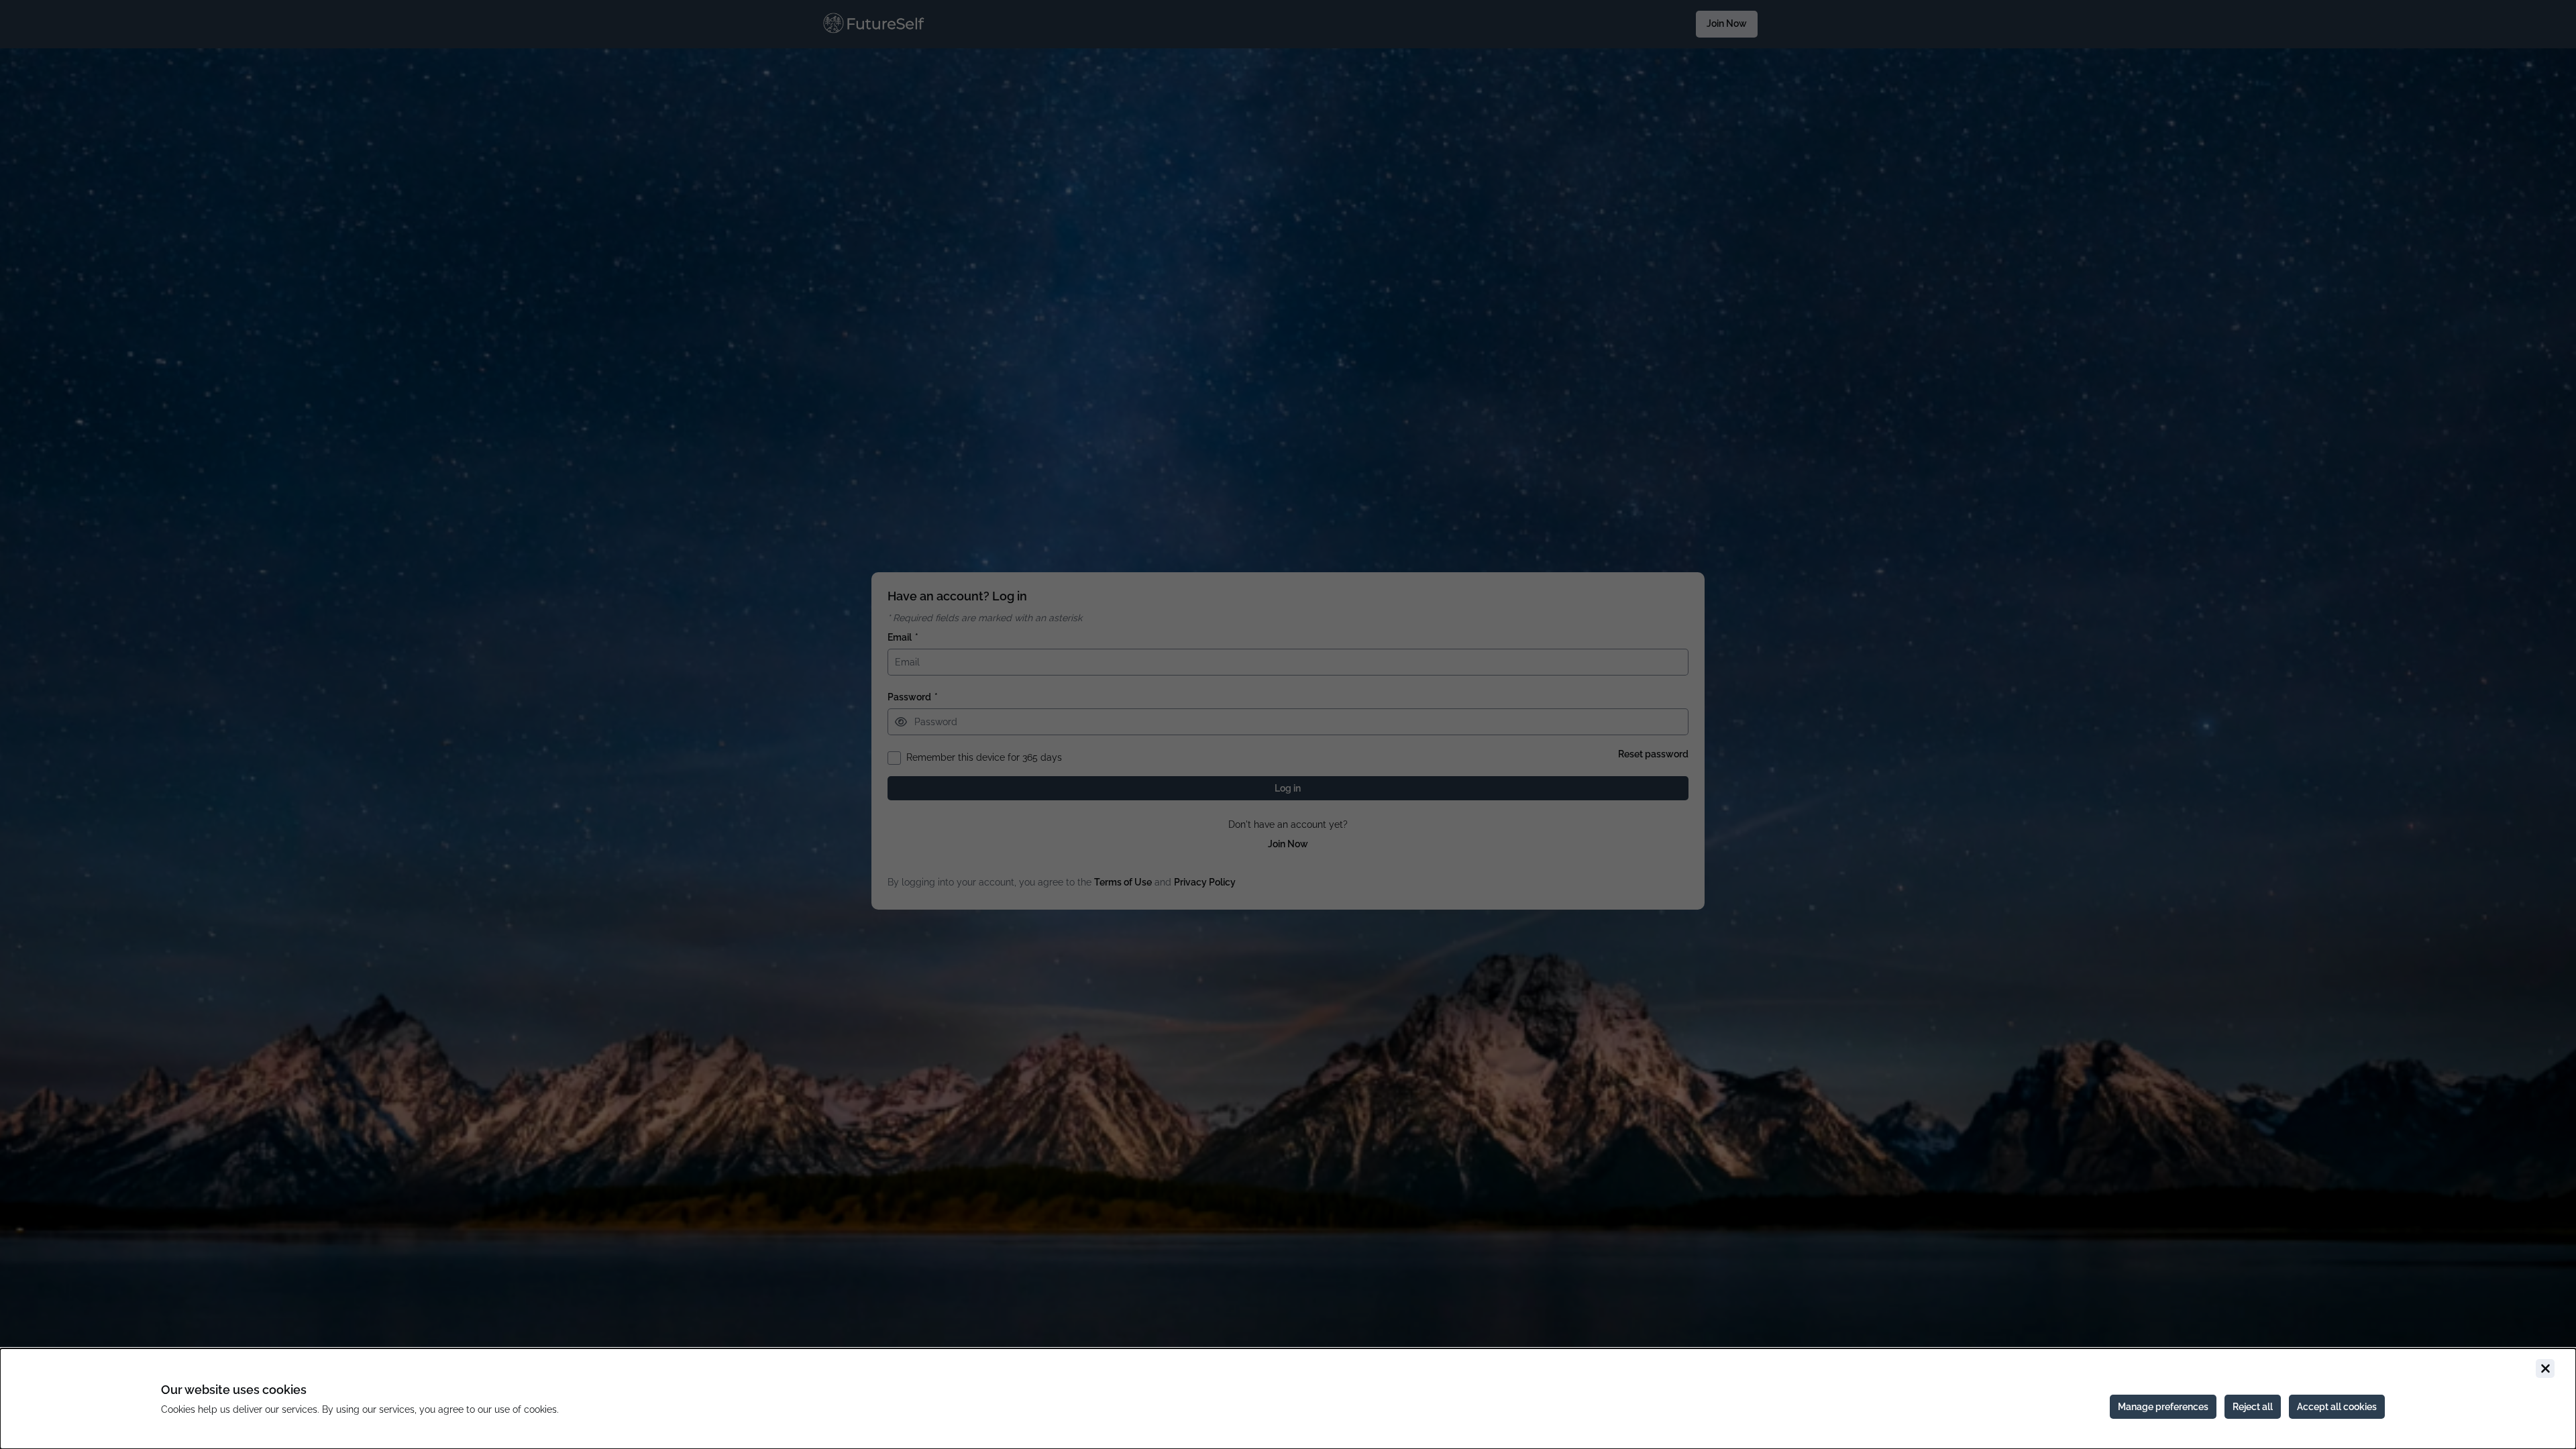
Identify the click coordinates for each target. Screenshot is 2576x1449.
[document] (1288, 1399)
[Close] (2545, 1368)
